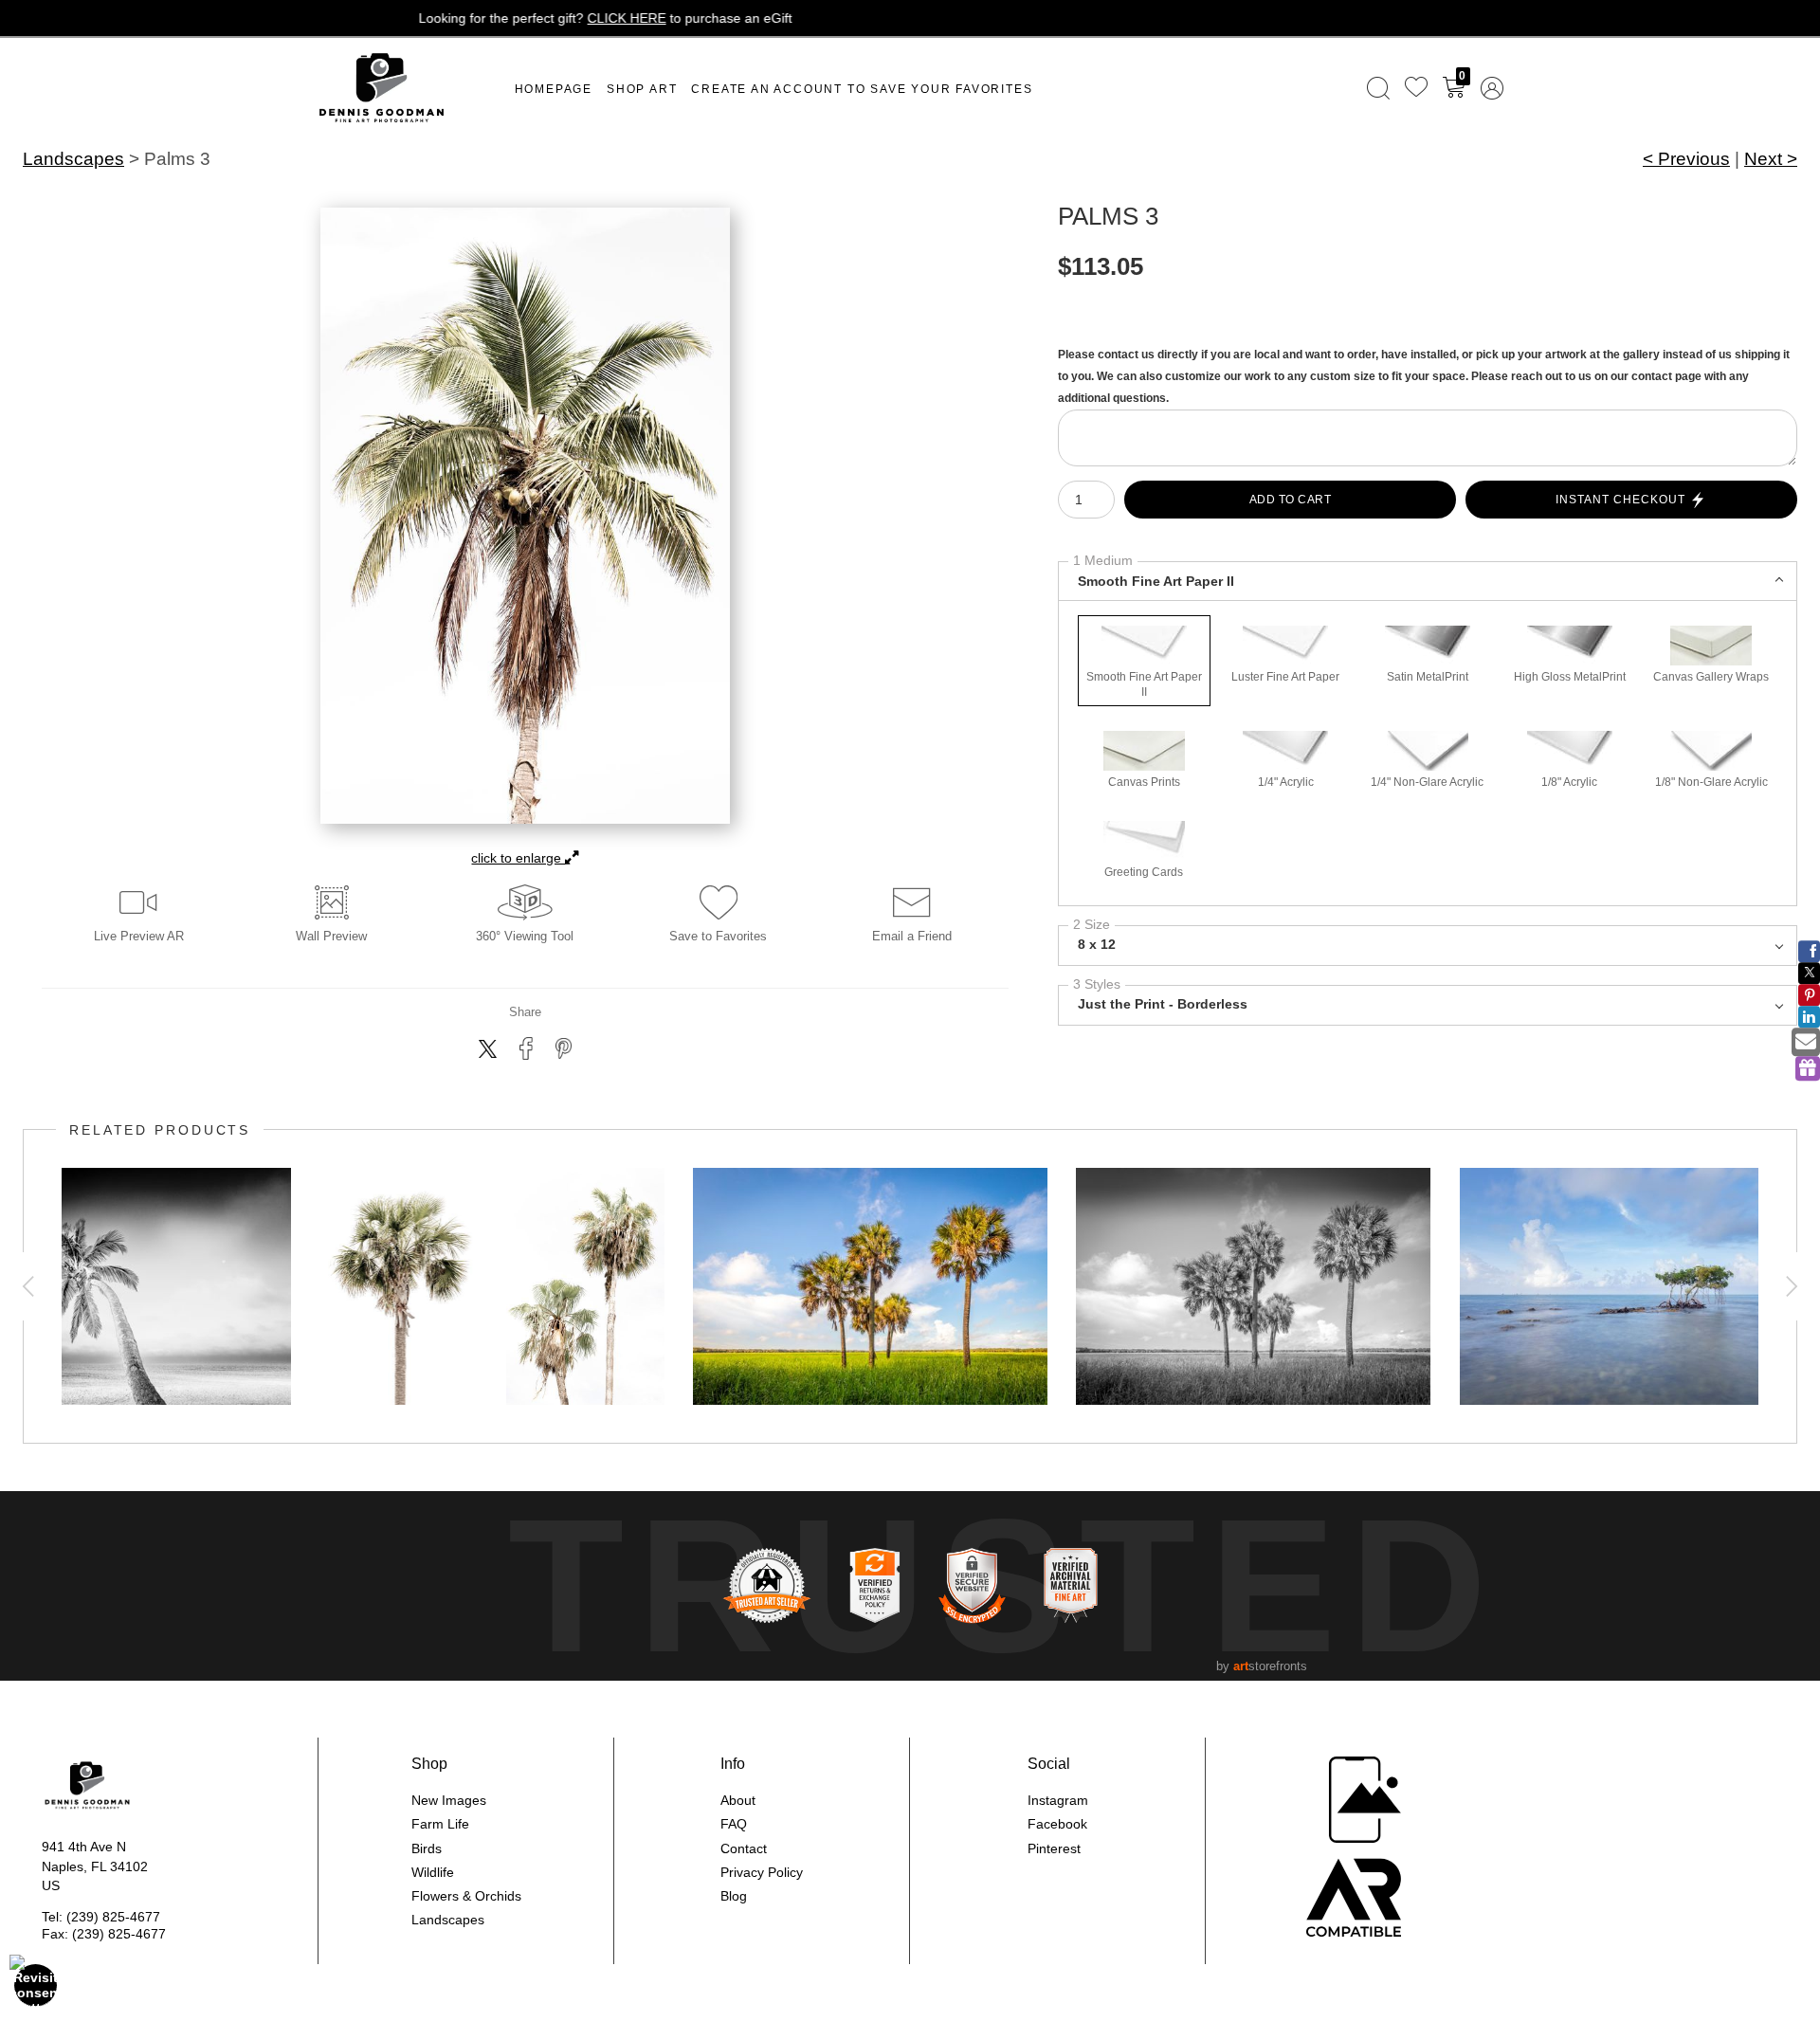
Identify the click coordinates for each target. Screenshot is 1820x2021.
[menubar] (1431, 88)
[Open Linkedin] (1809, 1017)
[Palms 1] (400, 1286)
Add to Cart (1291, 500)
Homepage (554, 89)
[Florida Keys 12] (1638, 1286)
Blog (734, 1896)
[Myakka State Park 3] (870, 1286)
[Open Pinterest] (1809, 995)
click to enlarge (518, 858)
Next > (1771, 159)
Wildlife (433, 1872)
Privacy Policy (762, 1872)
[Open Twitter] (1809, 973)
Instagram (1058, 1800)
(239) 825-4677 (113, 1917)
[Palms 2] (585, 1286)
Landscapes (73, 159)
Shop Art (642, 89)
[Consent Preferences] (36, 1985)
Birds (427, 1848)
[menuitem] (1378, 88)
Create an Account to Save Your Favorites (862, 89)
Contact (744, 1848)
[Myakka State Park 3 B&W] (1253, 1286)
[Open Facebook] (1809, 951)
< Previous (1686, 159)
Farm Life (440, 1824)
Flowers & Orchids (466, 1896)
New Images (449, 1800)
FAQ (734, 1824)
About (738, 1800)
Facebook (1057, 1824)
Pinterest (1054, 1848)
